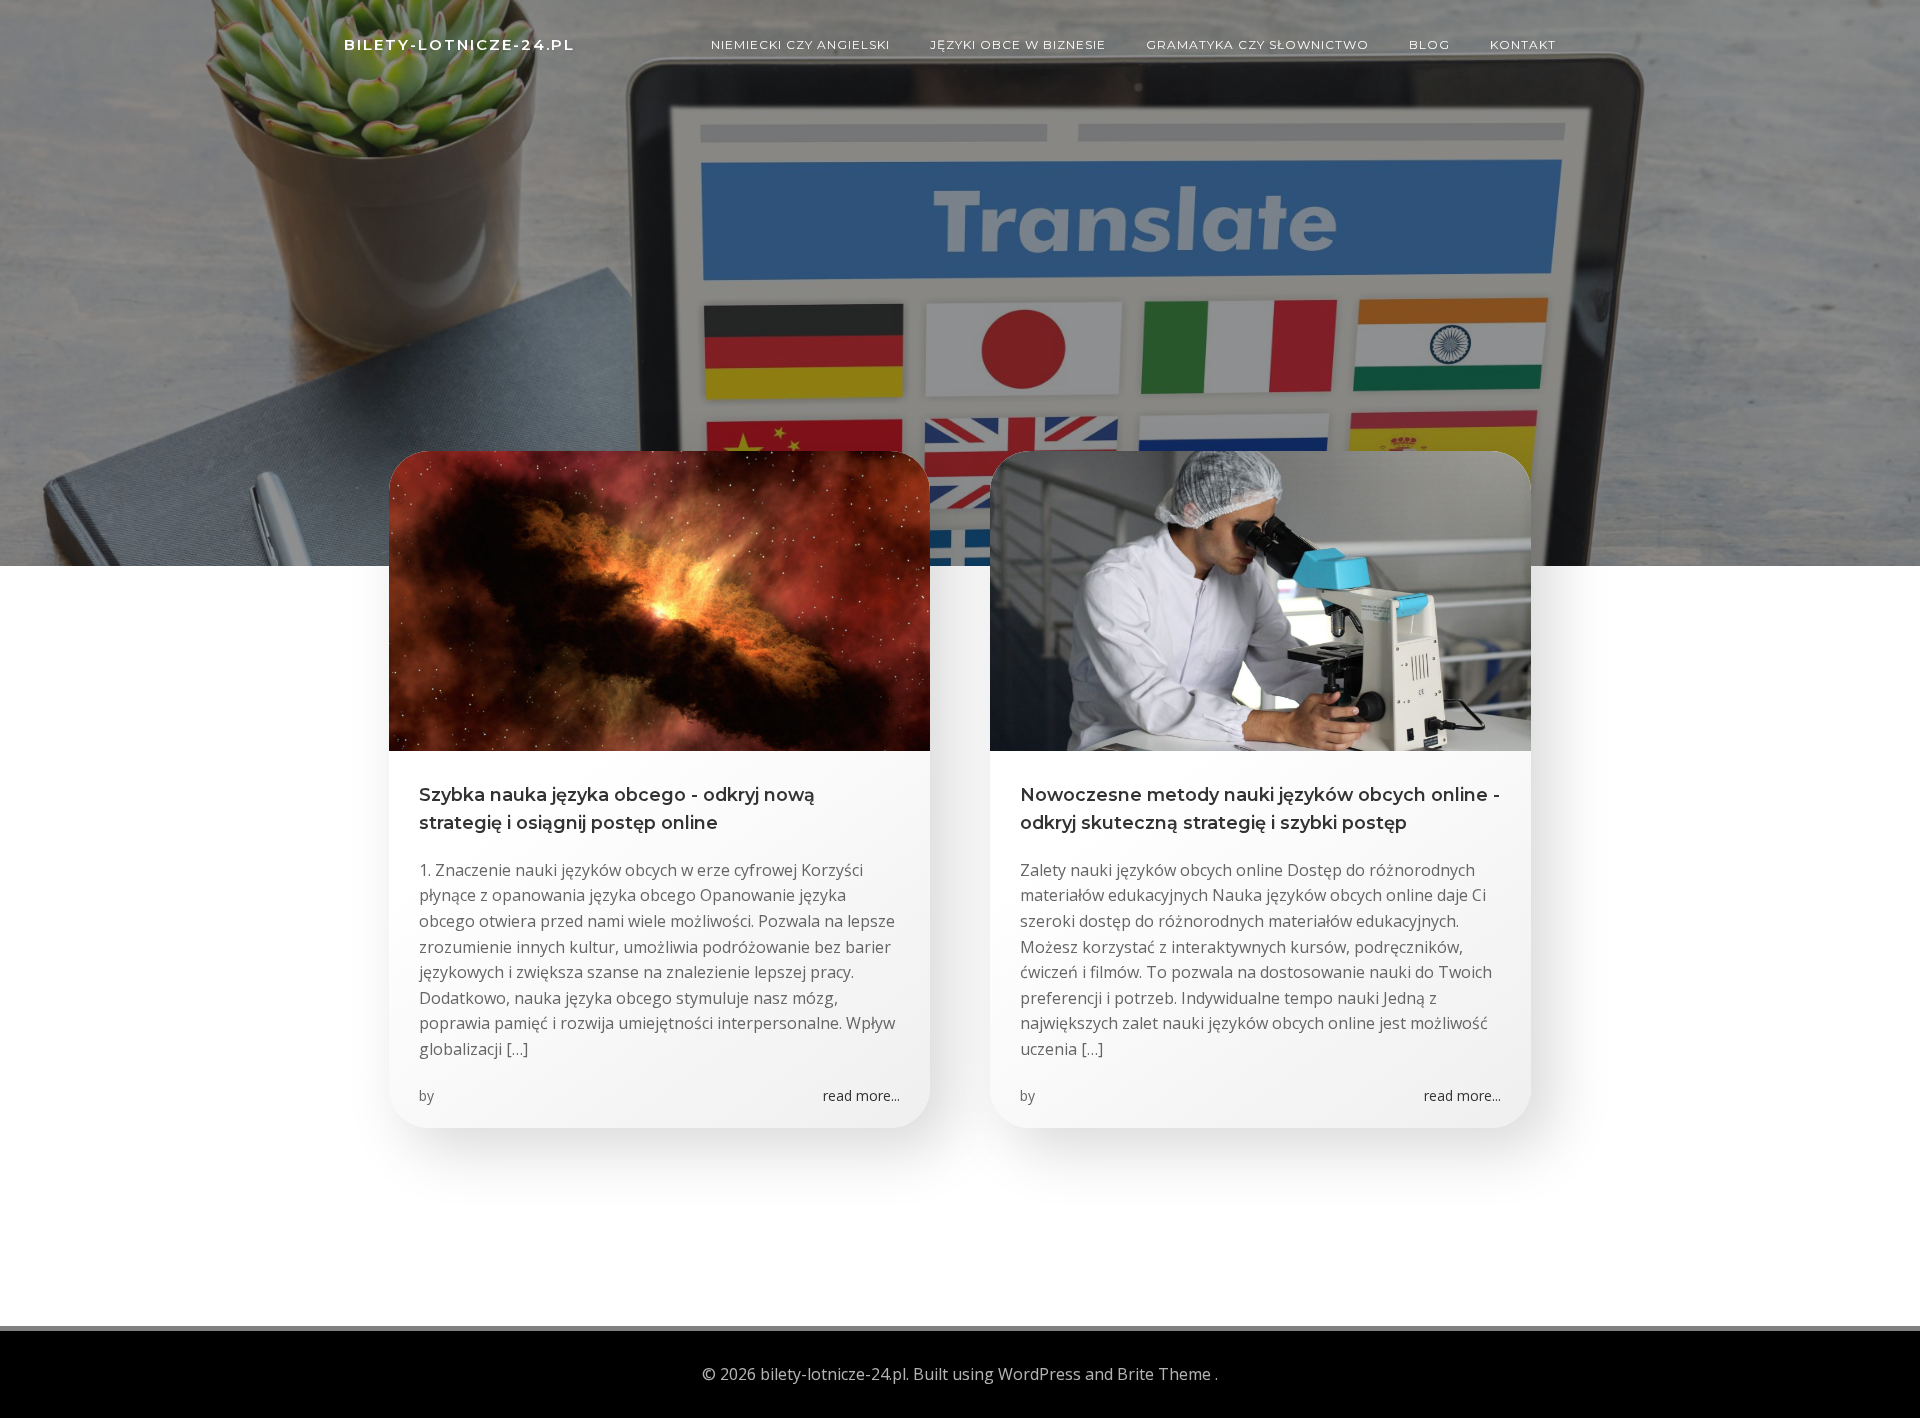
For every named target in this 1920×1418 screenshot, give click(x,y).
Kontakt (1523, 44)
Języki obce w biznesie (1018, 44)
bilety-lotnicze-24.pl (459, 44)
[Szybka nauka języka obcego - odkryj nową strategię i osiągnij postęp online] (659, 599)
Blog (1429, 44)
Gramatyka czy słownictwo (1257, 44)
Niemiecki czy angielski (800, 44)
